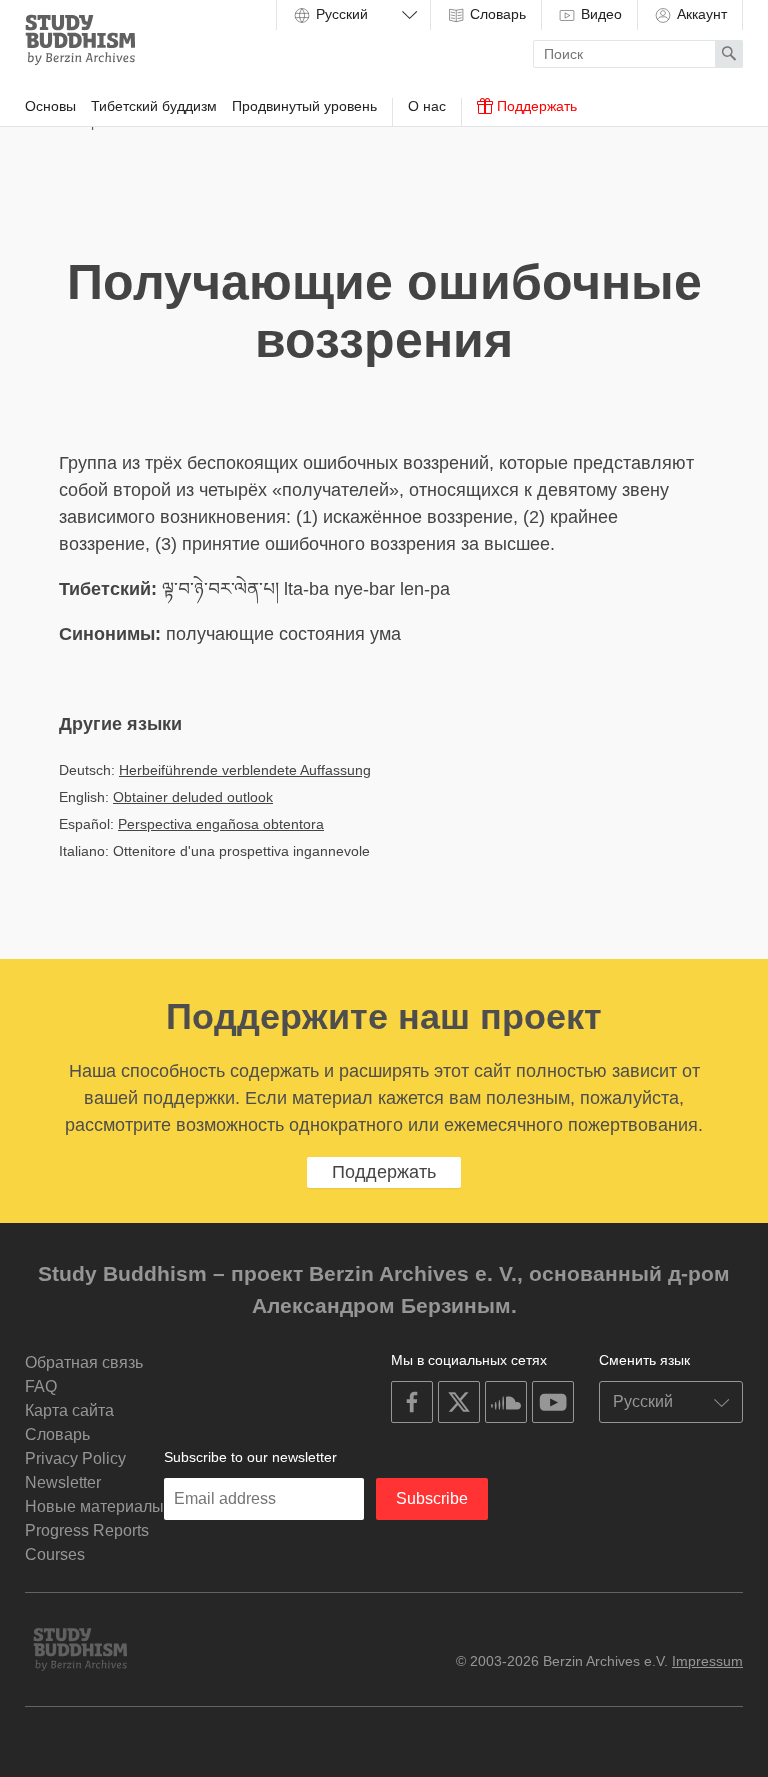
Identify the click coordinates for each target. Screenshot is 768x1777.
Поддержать (535, 106)
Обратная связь (84, 1362)
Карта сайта (69, 1410)
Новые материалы (94, 1506)
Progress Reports (87, 1530)
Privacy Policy (75, 1458)
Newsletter (63, 1482)
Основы (50, 106)
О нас (427, 106)
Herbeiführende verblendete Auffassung (245, 770)
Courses (55, 1554)
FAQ (41, 1386)
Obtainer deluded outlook (193, 797)
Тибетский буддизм (154, 106)
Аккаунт (700, 14)
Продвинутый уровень (304, 106)
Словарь (496, 14)
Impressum (707, 1661)
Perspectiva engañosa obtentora (221, 824)
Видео (599, 14)
